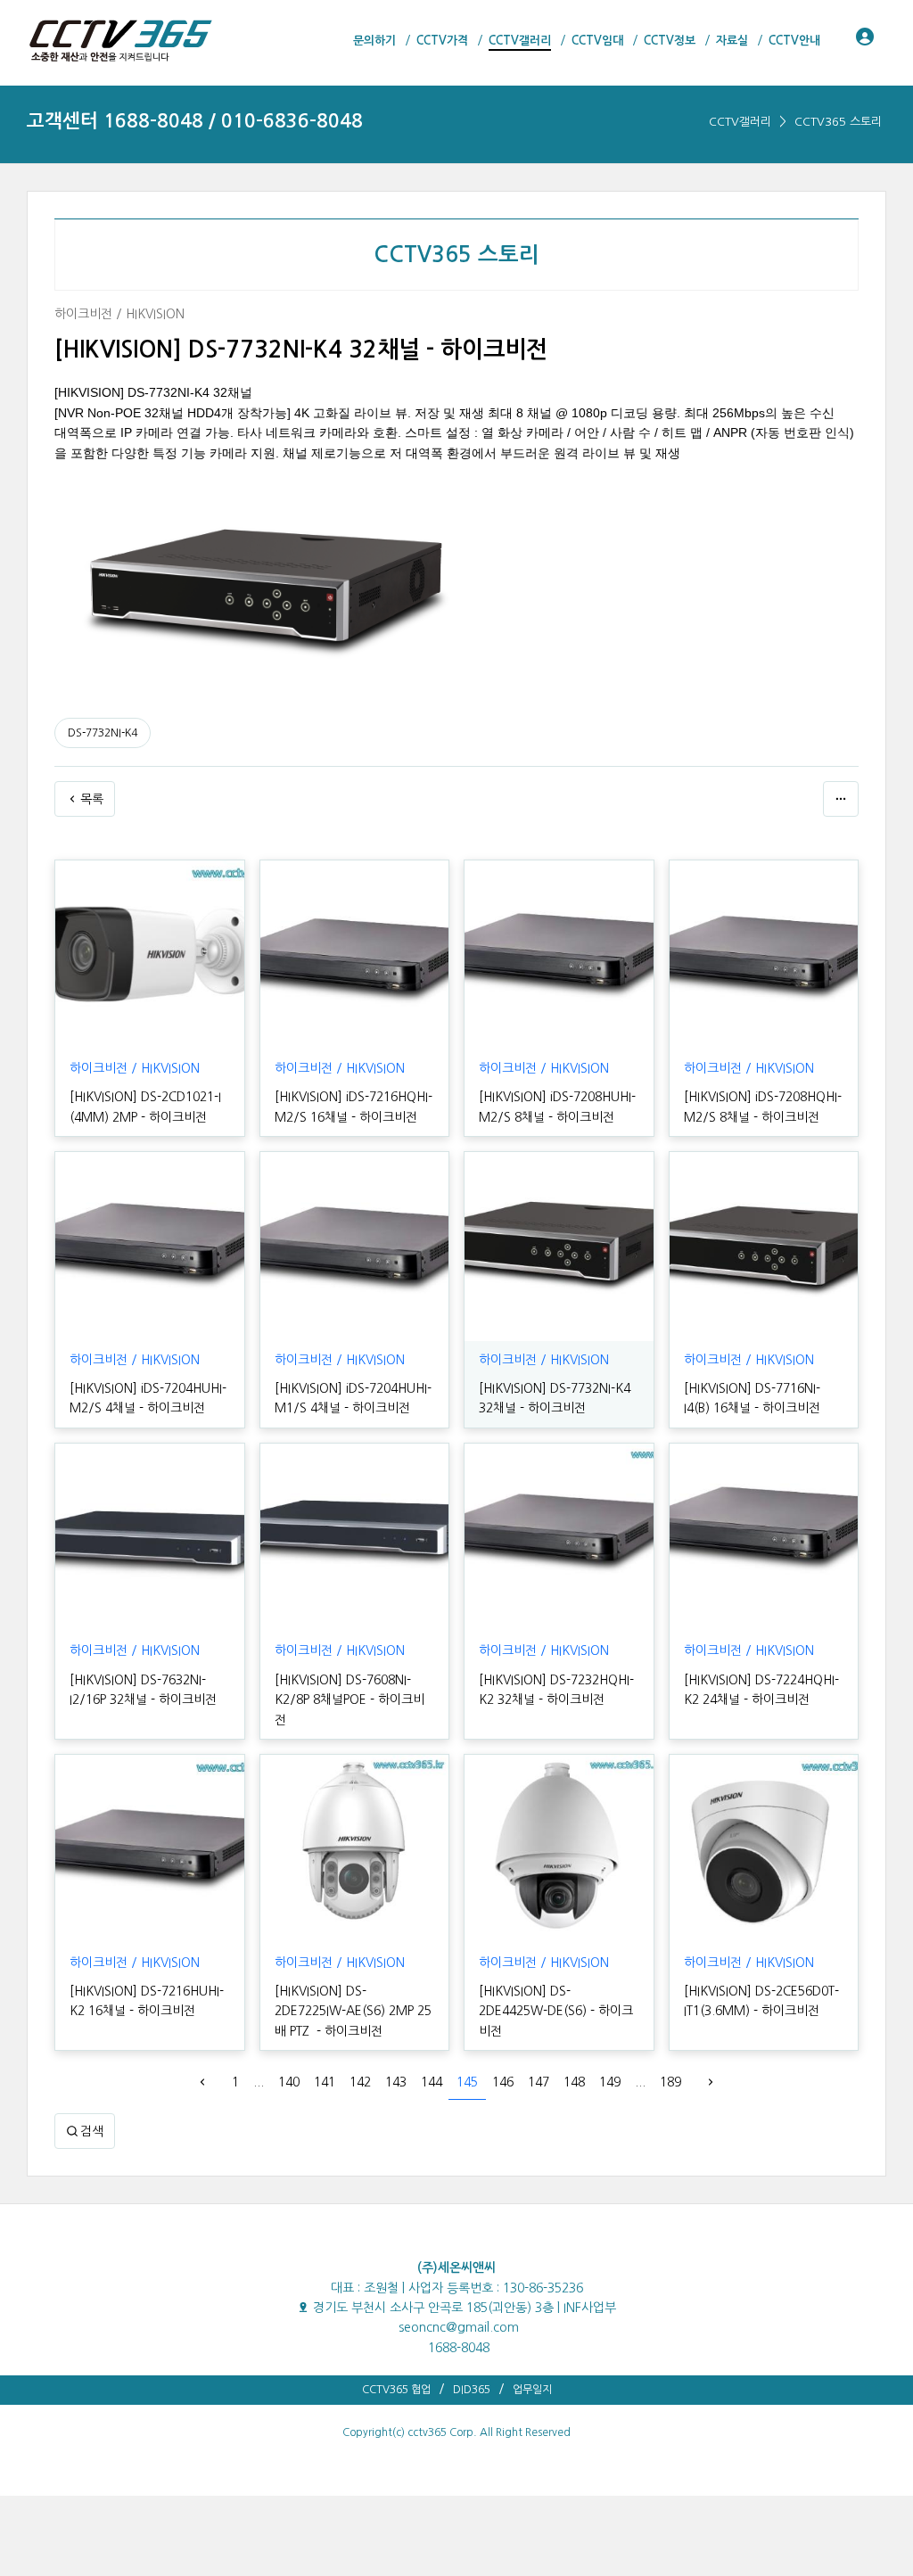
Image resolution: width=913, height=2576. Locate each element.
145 (467, 2082)
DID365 (472, 2390)
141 (325, 2082)
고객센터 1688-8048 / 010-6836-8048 (195, 121)
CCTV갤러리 (740, 122)
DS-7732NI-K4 (103, 733)
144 (432, 2082)
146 (503, 2082)
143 (396, 2082)
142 (360, 2082)
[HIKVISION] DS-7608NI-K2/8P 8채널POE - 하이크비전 (350, 1700)
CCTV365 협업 (396, 2390)
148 (574, 2082)
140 (289, 2082)
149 (610, 2082)
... (259, 2082)
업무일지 (532, 2390)
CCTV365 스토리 (838, 122)
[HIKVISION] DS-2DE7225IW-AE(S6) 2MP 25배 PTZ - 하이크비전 (353, 2011)
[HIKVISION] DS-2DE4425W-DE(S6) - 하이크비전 (556, 2011)
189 (670, 2082)
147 (539, 2082)
